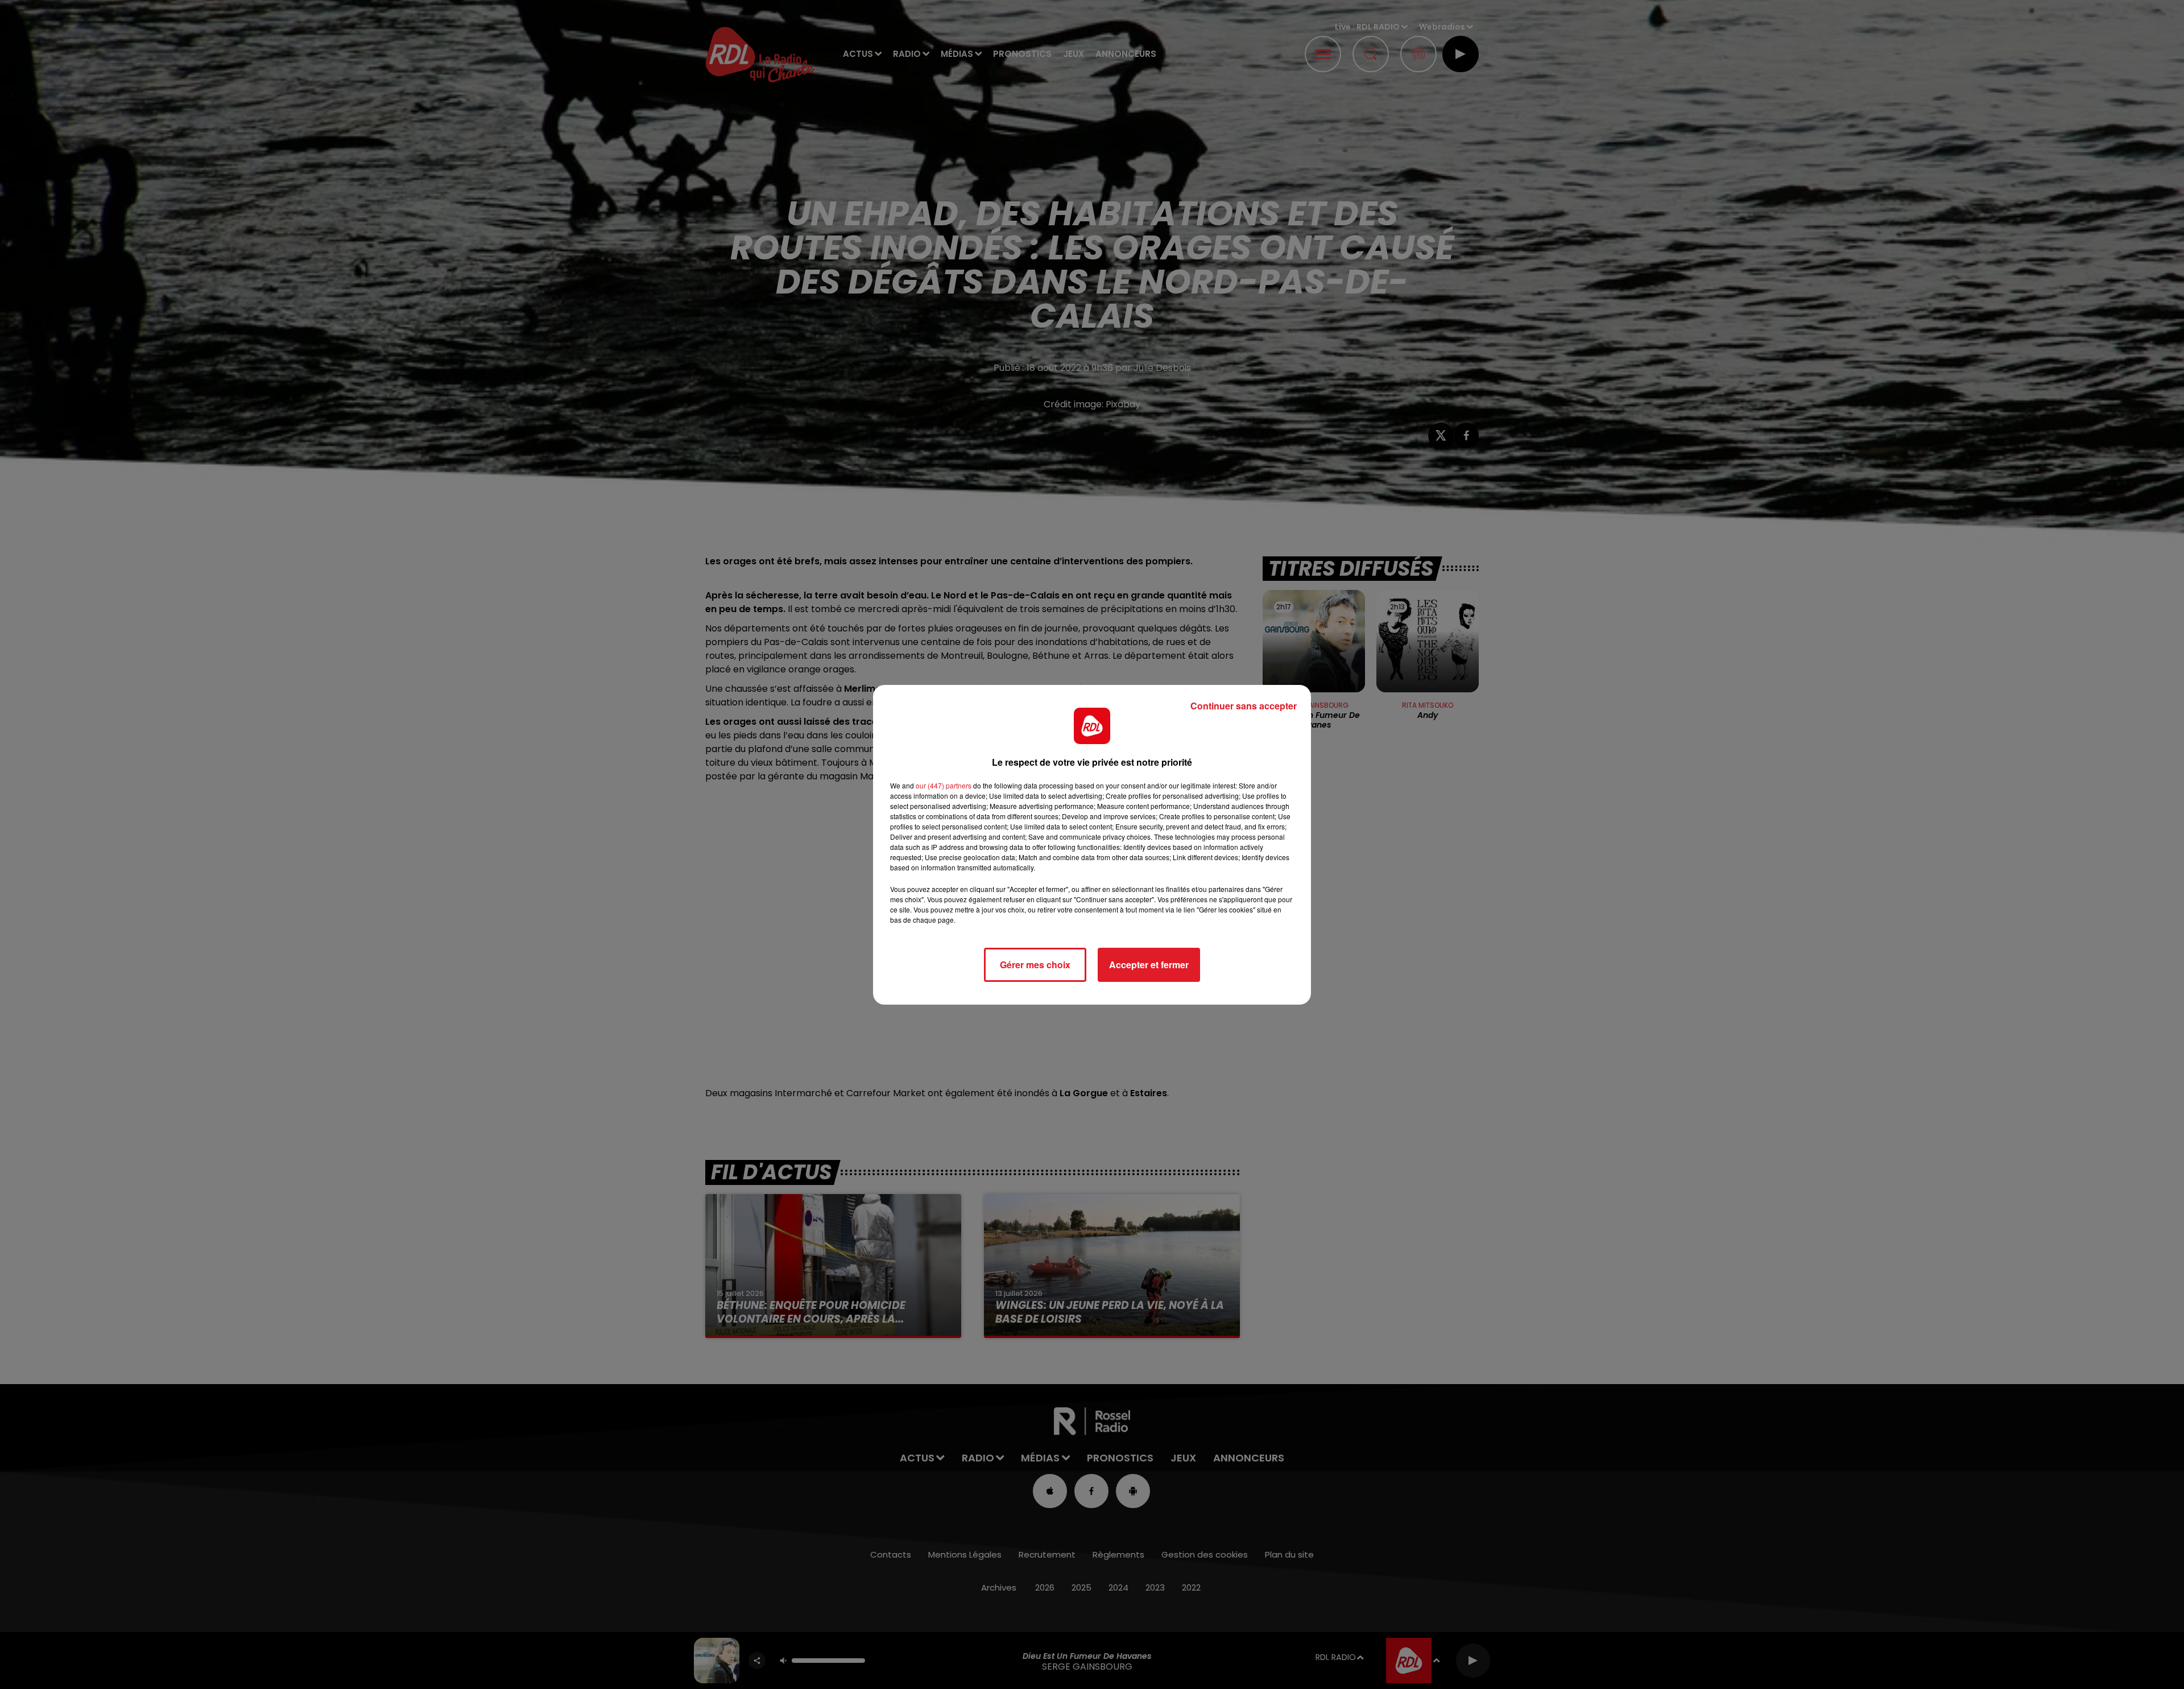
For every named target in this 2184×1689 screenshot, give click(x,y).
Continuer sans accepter (1244, 706)
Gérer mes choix (1035, 965)
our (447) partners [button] (944, 785)
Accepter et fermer (1149, 965)
